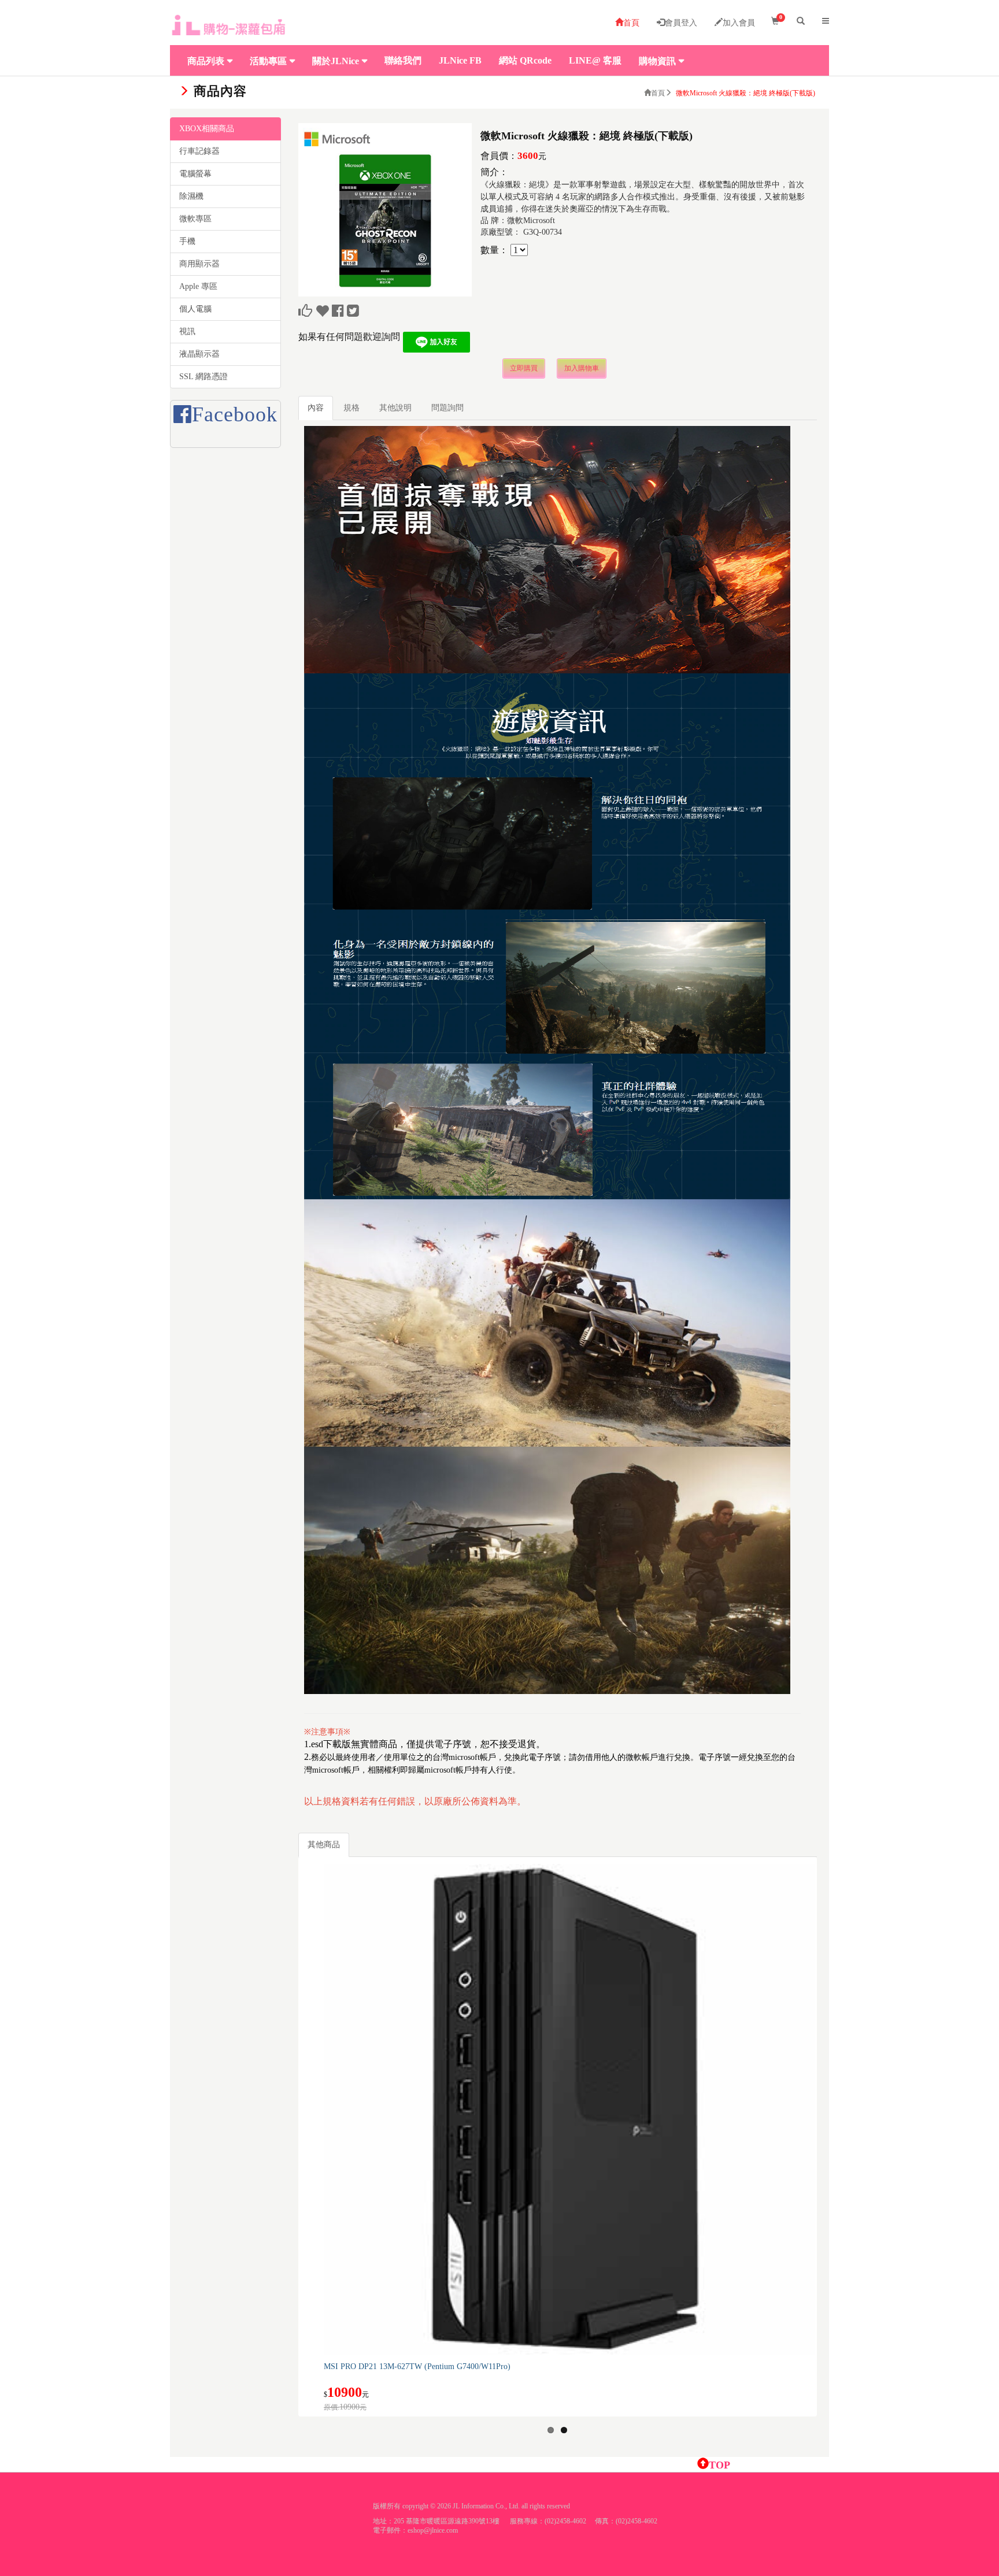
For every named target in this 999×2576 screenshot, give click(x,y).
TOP (719, 2465)
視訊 (187, 331)
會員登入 (681, 23)
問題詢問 (447, 408)
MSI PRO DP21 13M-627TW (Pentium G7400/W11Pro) (417, 2366)
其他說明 (395, 408)
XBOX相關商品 (207, 129)
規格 (351, 408)
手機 (187, 241)
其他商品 (324, 1845)
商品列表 (206, 61)
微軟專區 (195, 219)
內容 (316, 408)
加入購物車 (582, 368)
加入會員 (739, 23)
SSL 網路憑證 (203, 377)
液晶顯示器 (199, 354)
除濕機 (191, 196)
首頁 (631, 23)
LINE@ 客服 (595, 60)
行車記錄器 (199, 151)
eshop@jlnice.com (433, 2530)
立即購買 (524, 368)
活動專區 (268, 61)
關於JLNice (336, 61)
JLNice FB (460, 60)
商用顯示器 (199, 264)
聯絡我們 (403, 60)
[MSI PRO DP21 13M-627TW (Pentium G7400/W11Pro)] (569, 2109)
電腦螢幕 (195, 174)
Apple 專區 (198, 286)
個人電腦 (195, 309)
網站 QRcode (525, 60)
